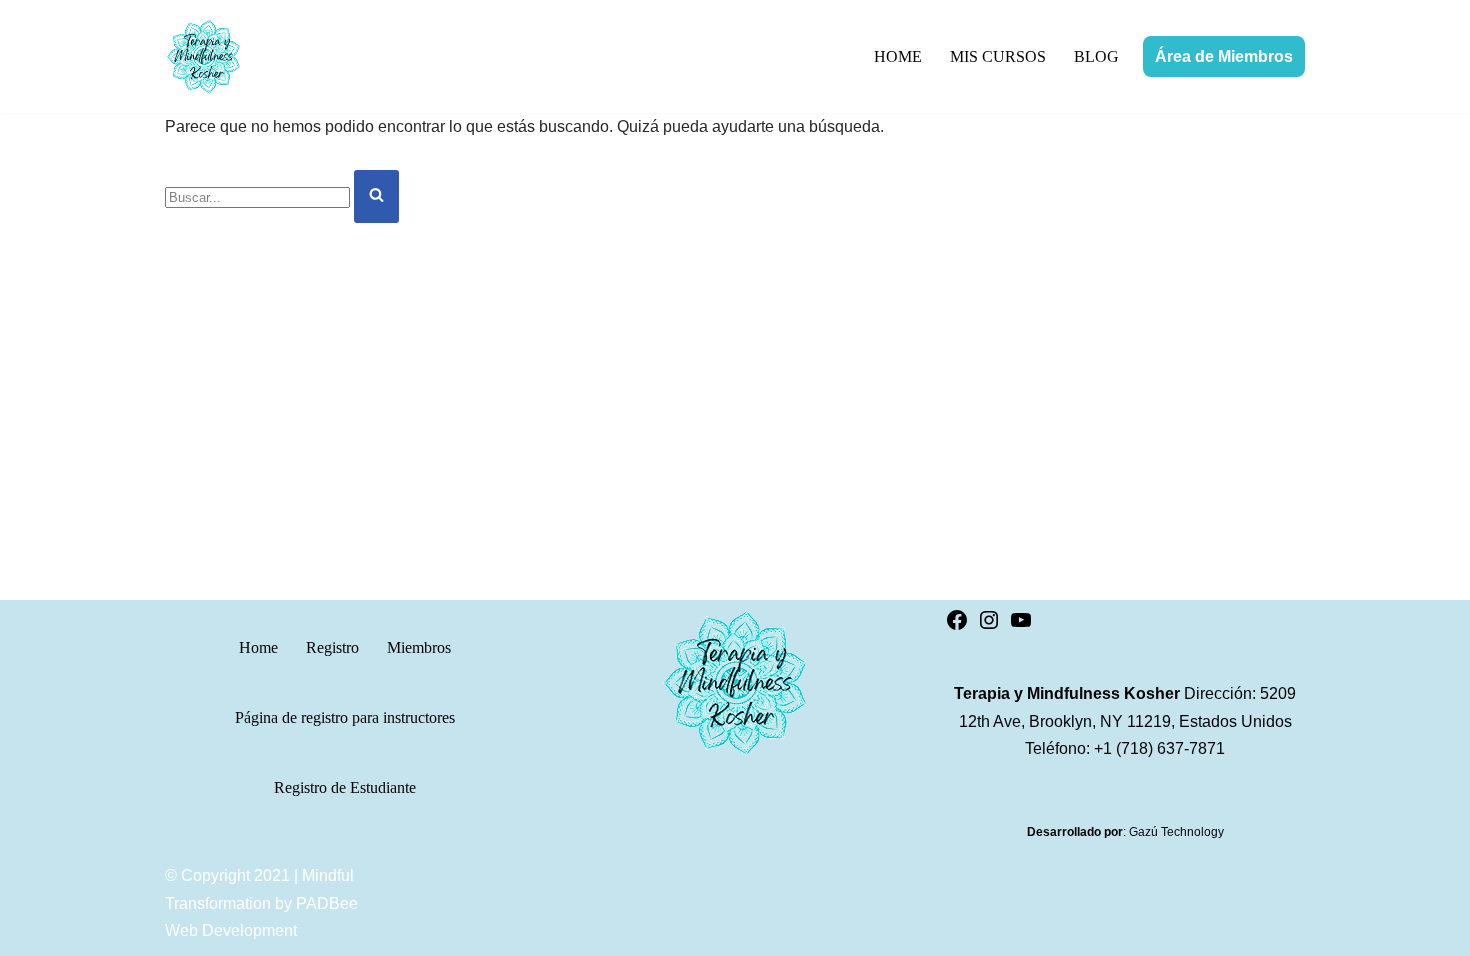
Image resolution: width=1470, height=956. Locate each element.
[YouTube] (1021, 626)
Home (898, 56)
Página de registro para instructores (345, 717)
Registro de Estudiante (345, 787)
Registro (332, 647)
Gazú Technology (1176, 832)
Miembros (419, 647)
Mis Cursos (998, 56)
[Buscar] (376, 196)
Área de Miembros (1224, 56)
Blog (1096, 56)
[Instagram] (989, 626)
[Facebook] (957, 626)
